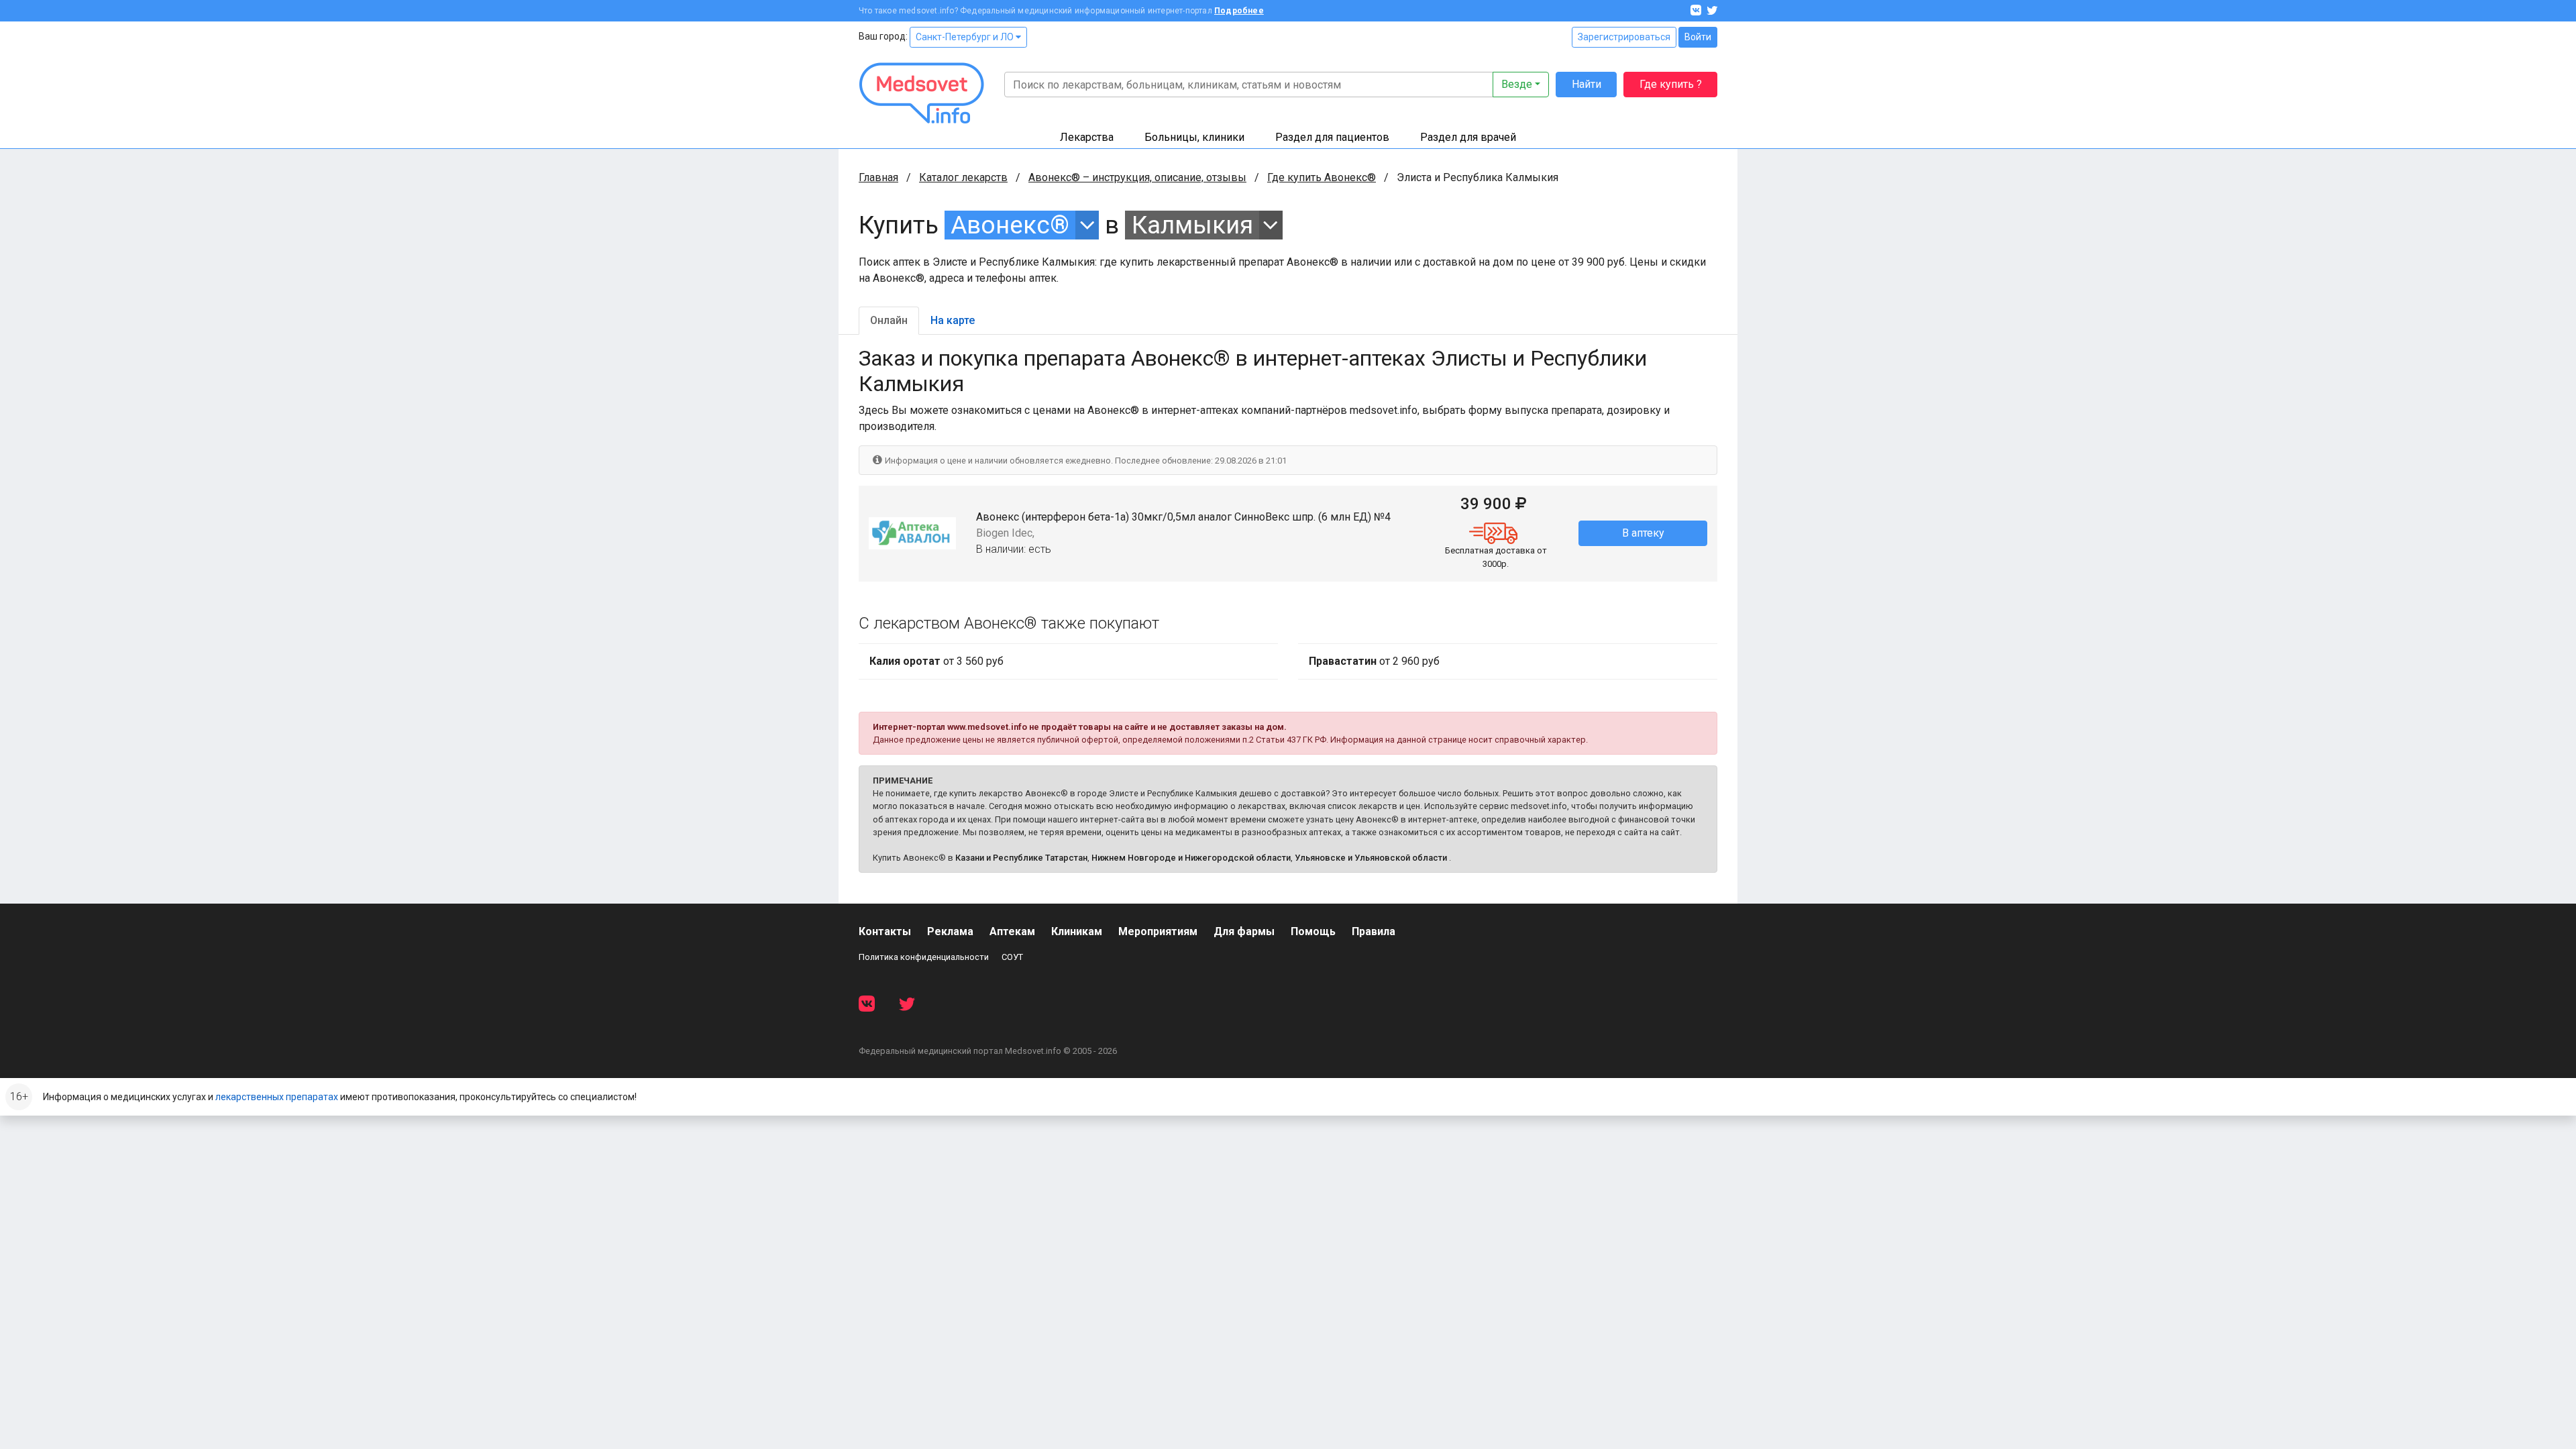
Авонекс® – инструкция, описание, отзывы (1137, 177)
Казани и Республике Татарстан (1021, 858)
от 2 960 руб (1374, 661)
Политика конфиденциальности (924, 957)
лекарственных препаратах (277, 1097)
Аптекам (1012, 931)
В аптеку (1643, 533)
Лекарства (1087, 137)
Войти (1698, 37)
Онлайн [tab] (889, 320)
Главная (878, 177)
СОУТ (1012, 957)
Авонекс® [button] (1010, 225)
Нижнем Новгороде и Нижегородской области (1191, 858)
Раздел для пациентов (1332, 137)
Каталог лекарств (963, 177)
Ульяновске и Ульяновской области (1371, 858)
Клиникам (1077, 931)
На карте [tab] (953, 320)
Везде (1517, 84)
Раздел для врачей (1468, 137)
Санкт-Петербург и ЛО (966, 37)
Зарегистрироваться (1624, 37)
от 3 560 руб (936, 661)
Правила (1374, 931)
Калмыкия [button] (1192, 225)
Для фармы (1244, 931)
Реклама (950, 931)
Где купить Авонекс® (1322, 177)
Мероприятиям (1158, 931)
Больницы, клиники (1194, 137)
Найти (1587, 84)
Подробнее (1239, 11)
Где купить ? (1671, 84)
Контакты (885, 931)
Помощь (1313, 931)
